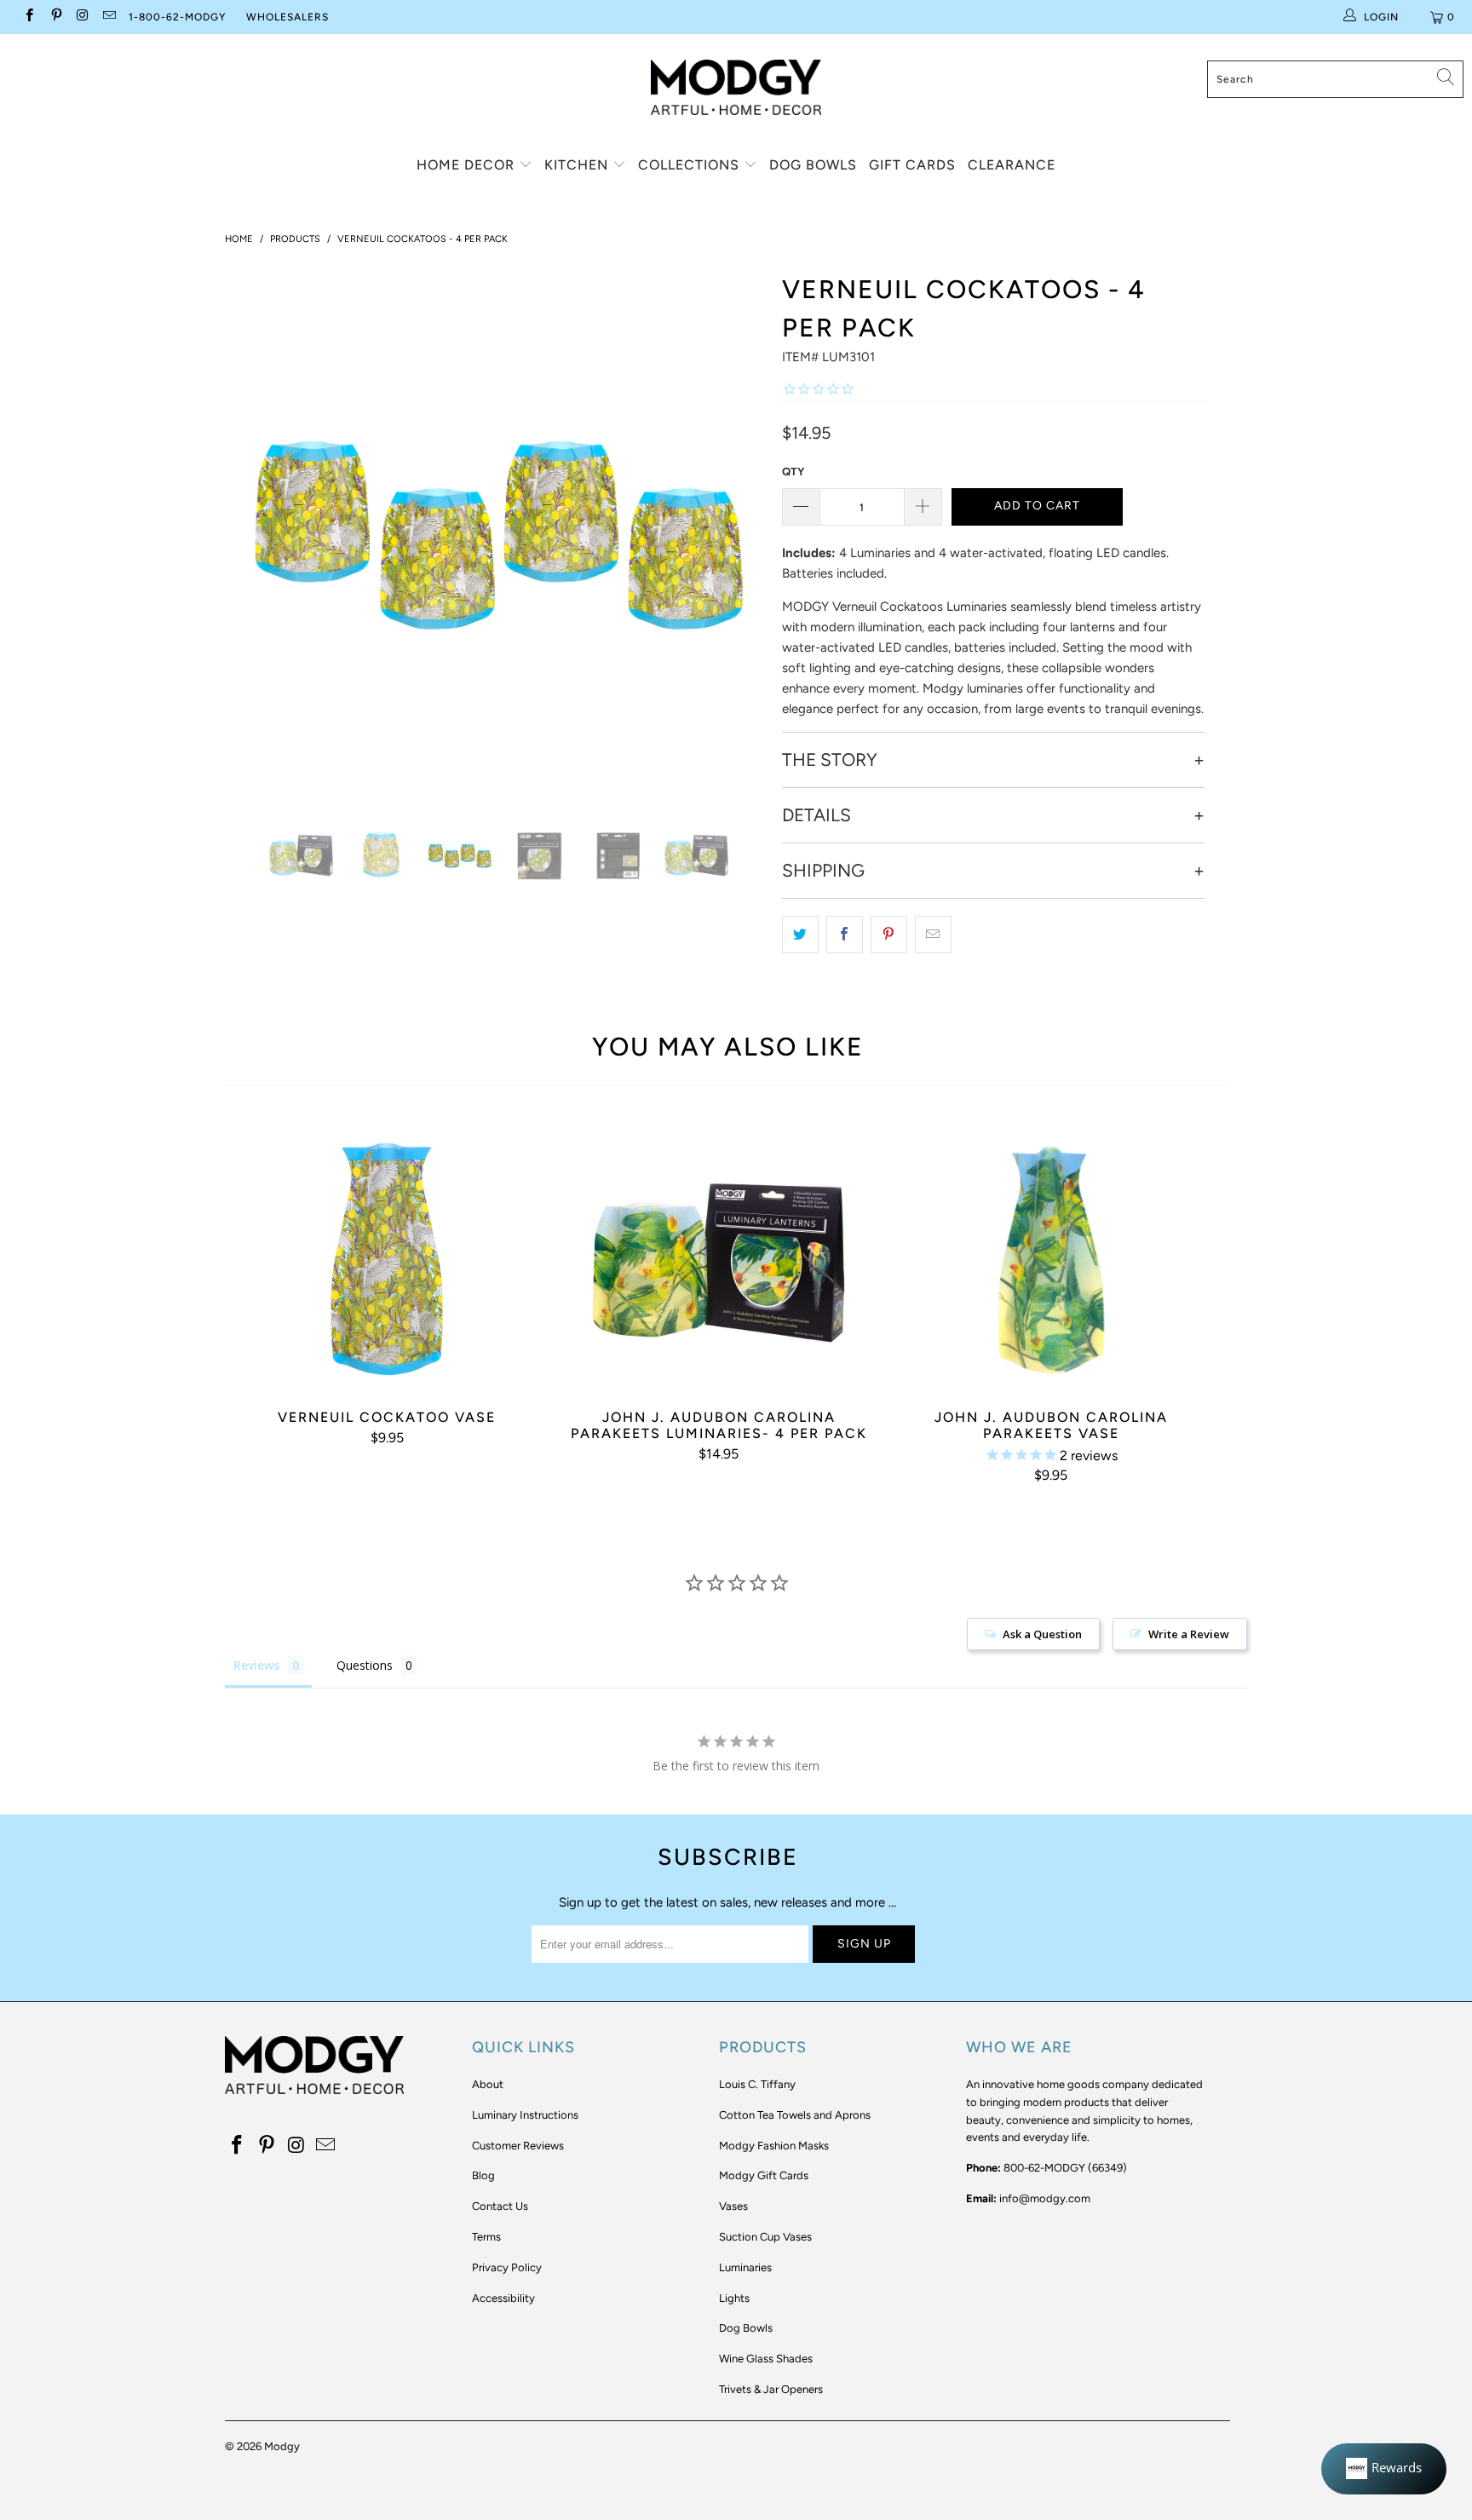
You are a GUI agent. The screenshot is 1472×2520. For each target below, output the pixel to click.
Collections (691, 165)
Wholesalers (287, 17)
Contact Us (500, 2206)
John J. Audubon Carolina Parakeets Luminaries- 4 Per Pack (719, 1256)
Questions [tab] (365, 1665)
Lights (734, 2298)
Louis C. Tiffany (757, 2084)
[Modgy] (736, 81)
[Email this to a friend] (933, 935)
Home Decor (468, 165)
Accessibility (503, 2298)
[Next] (744, 531)
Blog (483, 2175)
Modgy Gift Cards (764, 2175)
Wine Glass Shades (766, 2359)
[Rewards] (1384, 2469)
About (488, 2084)
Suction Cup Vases (765, 2237)
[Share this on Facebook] (845, 935)
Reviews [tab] (256, 1665)
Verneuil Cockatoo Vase (387, 1256)
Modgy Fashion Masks (774, 2146)
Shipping (823, 871)
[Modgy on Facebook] (29, 17)
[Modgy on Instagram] (82, 17)
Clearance (1012, 165)
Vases (733, 2206)
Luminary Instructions (525, 2115)
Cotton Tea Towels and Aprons (795, 2115)
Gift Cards (912, 165)
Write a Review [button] (1189, 1634)
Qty (793, 472)
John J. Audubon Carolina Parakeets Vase (1051, 1256)
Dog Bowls (813, 165)
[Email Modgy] (109, 17)
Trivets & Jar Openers (771, 2389)
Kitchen (578, 165)
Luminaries (745, 2267)
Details (816, 815)
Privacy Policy (507, 2267)
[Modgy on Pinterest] (55, 17)
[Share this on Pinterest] (889, 935)
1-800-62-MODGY (177, 17)
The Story (830, 760)
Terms (486, 2237)
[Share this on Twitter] (800, 935)
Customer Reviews (518, 2146)
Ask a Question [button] (1042, 1634)
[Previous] (254, 531)
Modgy (282, 2446)
